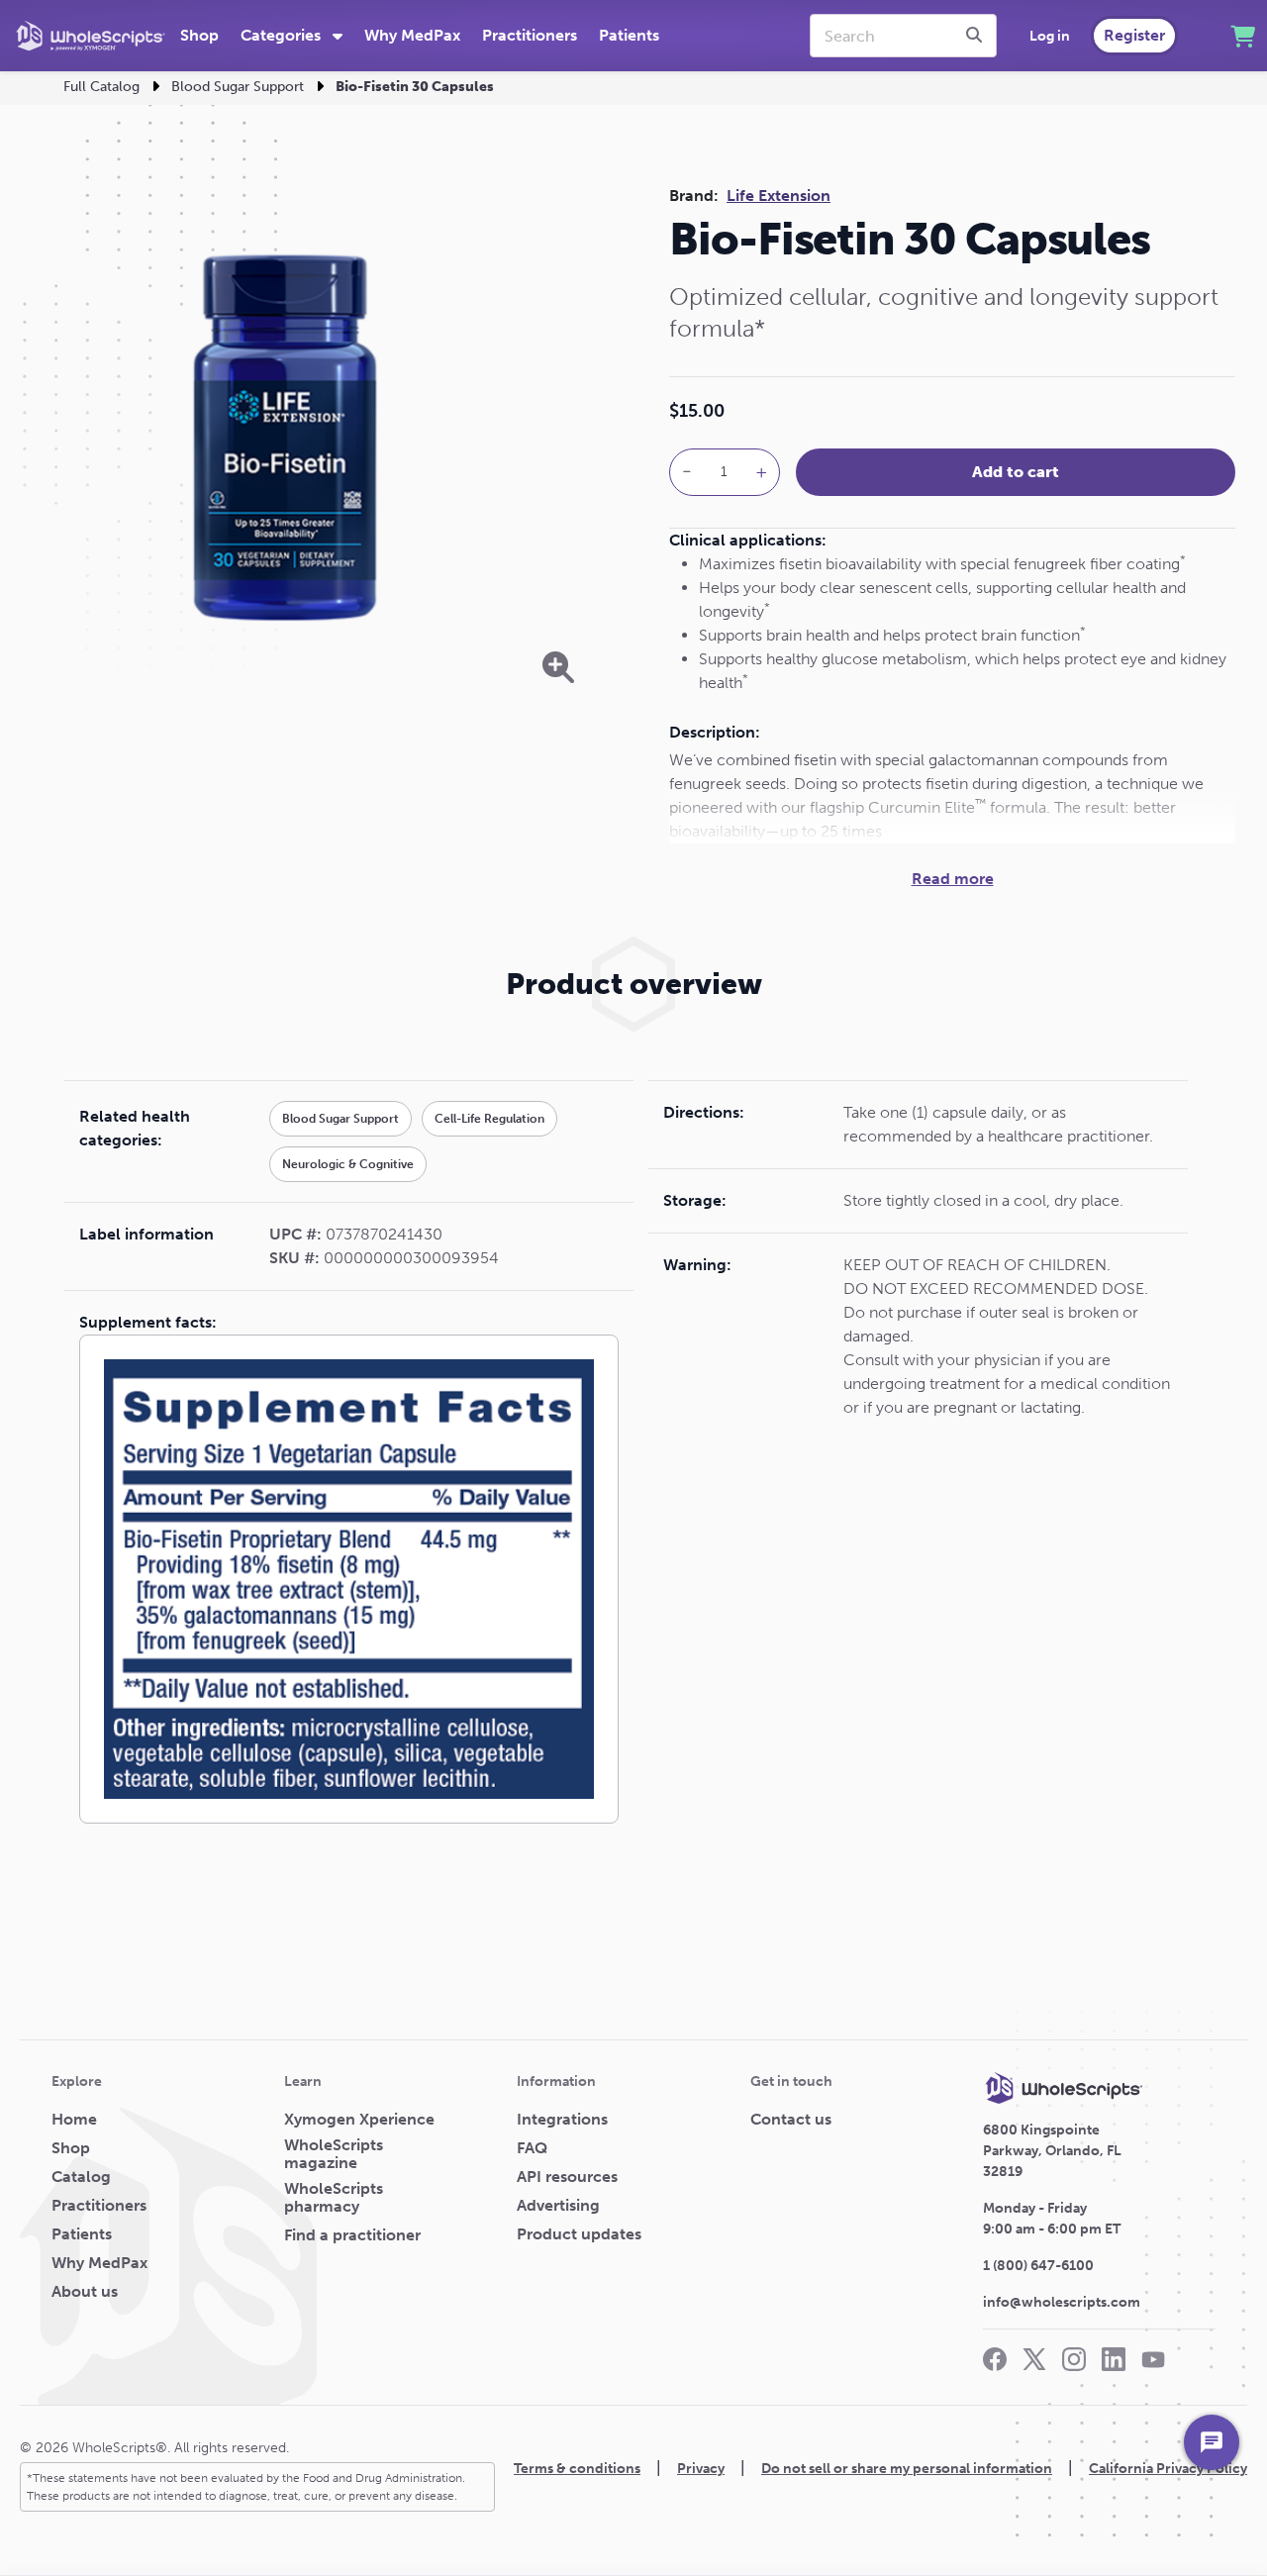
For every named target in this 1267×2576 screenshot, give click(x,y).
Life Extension (779, 196)
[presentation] (977, 36)
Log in (1050, 36)
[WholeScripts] (91, 36)
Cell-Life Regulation (489, 1119)
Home (74, 2120)
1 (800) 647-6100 (1038, 2266)
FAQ (532, 2148)
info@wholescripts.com (1062, 2302)
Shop (199, 35)
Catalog (81, 2177)
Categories (283, 35)
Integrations (562, 2120)
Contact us (791, 2120)
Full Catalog (101, 87)
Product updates (579, 2234)
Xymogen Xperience (359, 2120)
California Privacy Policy (1168, 2469)
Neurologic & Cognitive (348, 1164)
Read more (953, 879)
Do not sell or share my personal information (907, 2469)
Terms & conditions (577, 2469)
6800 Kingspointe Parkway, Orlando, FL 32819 (1052, 2151)
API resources (567, 2177)
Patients (629, 35)
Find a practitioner (352, 2235)
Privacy (701, 2469)
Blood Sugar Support (238, 87)
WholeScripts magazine (334, 2154)
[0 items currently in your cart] (1243, 36)
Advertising (558, 2206)
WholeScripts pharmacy (334, 2198)
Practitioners (530, 35)
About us (85, 2292)
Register (1134, 35)
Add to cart (1016, 472)
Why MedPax (412, 35)
